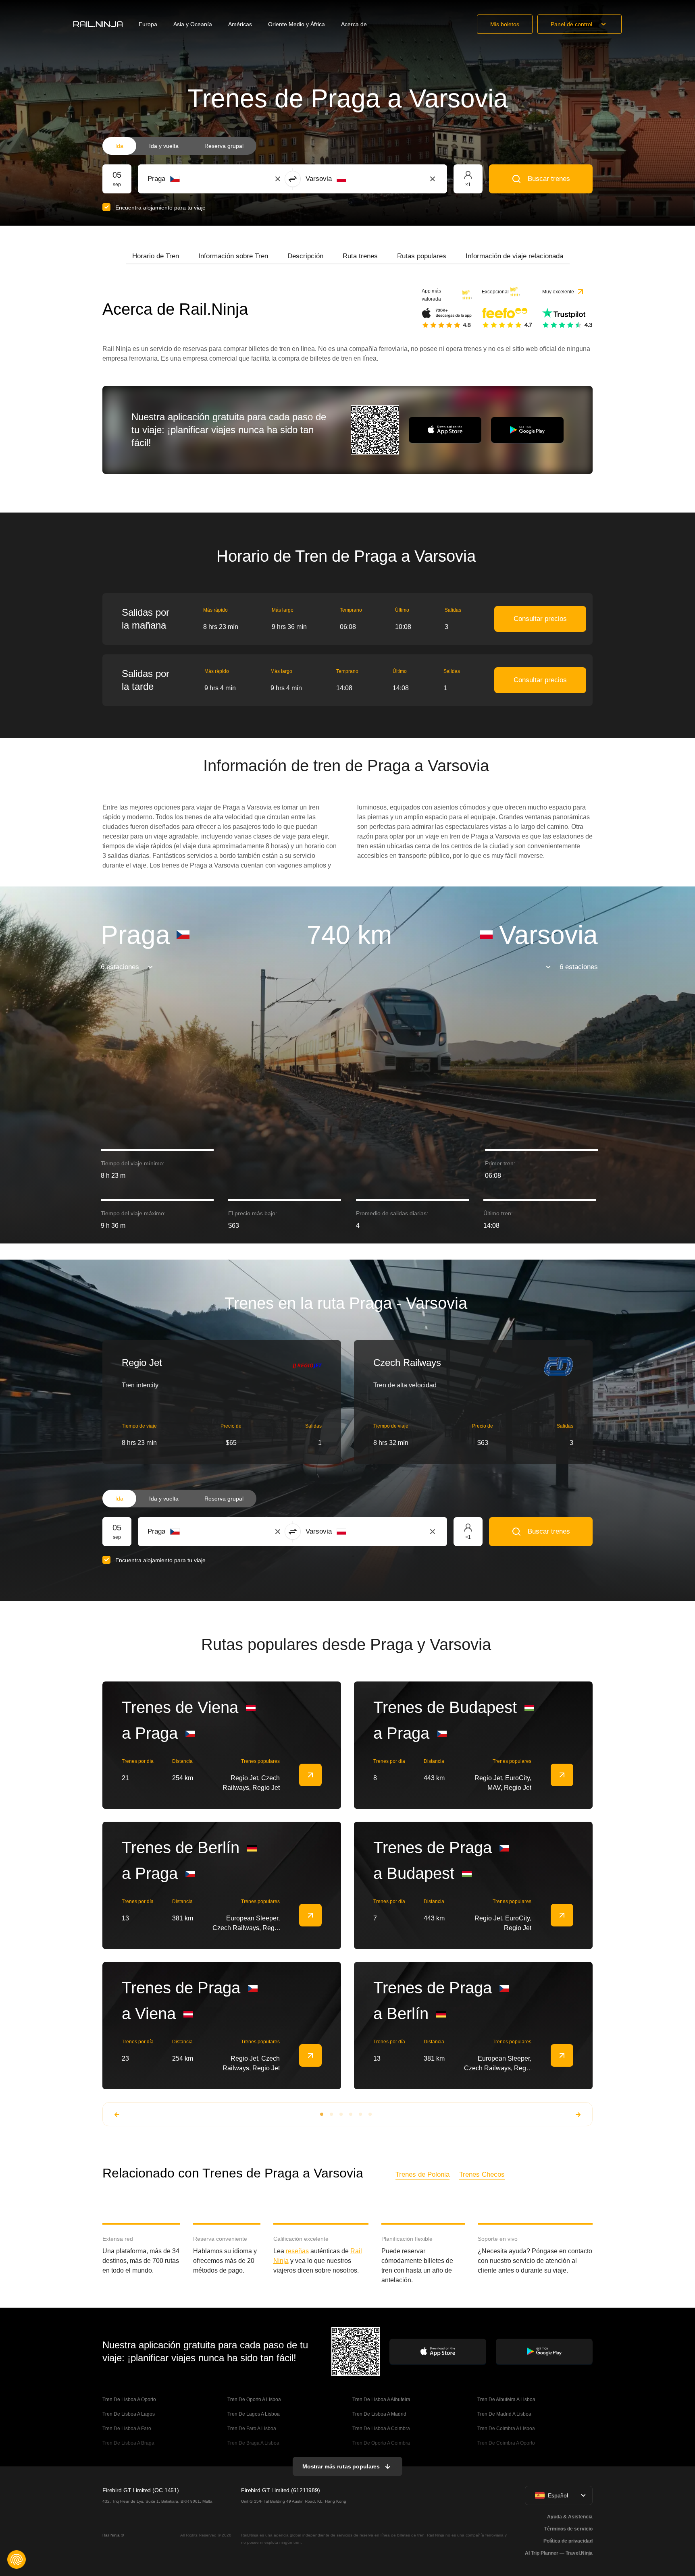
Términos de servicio (568, 2529)
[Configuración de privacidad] (17, 2559)
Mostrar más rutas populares (341, 2466)
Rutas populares (422, 256)
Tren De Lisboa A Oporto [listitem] (129, 2400)
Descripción (305, 256)
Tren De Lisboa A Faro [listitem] (127, 2429)
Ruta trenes (360, 256)
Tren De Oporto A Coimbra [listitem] (381, 2443)
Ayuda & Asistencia (570, 2517)
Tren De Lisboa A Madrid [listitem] (379, 2414)
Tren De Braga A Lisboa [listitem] (253, 2443)
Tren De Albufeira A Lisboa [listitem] (506, 2400)
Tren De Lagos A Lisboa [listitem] (254, 2414)
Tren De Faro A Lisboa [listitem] (252, 2429)
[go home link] (98, 24)
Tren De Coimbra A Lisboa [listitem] (506, 2429)
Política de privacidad (568, 2541)
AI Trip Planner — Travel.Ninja (559, 2553)
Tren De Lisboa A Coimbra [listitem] (381, 2429)
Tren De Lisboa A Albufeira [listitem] (381, 2400)
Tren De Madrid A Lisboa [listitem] (504, 2414)
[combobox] (192, 179)
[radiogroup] (179, 146)
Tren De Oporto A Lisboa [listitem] (254, 2400)
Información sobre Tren (233, 256)
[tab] (156, 256)
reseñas (297, 2251)
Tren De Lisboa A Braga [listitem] (128, 2443)
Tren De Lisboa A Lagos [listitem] (129, 2414)
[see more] (310, 1775)
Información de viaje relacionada (514, 256)
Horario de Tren (156, 256)
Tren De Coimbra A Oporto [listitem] (506, 2443)
